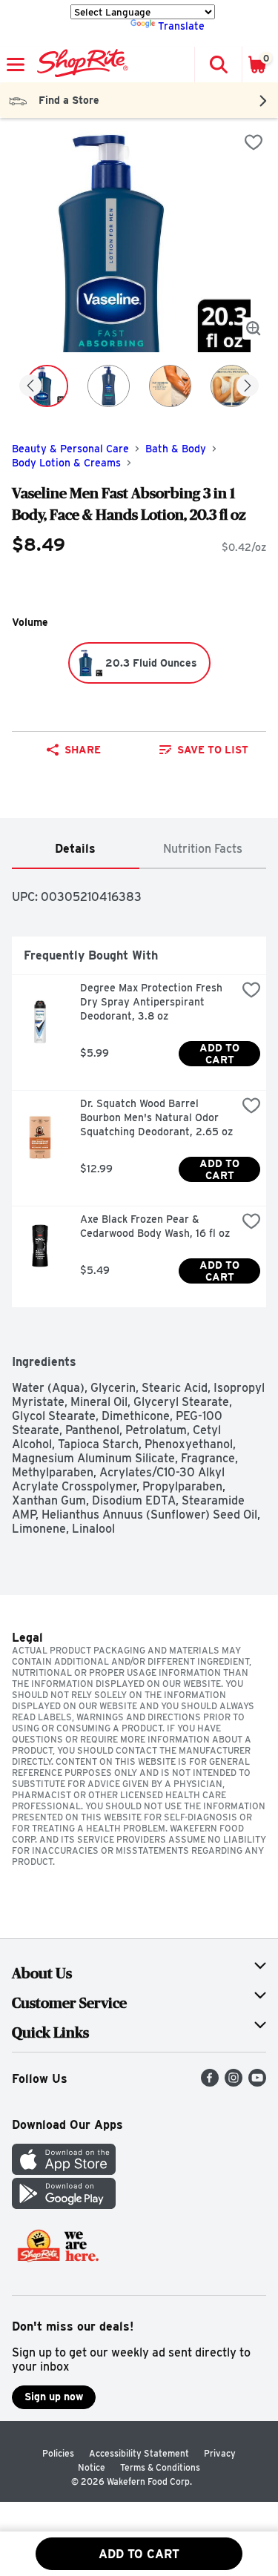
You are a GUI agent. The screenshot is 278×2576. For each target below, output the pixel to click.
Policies (58, 2453)
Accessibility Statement (139, 2453)
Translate (181, 26)
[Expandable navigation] (16, 65)
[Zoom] (254, 328)
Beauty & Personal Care (70, 449)
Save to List (213, 750)
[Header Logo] (80, 65)
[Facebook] (210, 2083)
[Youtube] (257, 2083)
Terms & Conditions (160, 2467)
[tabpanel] (139, 1202)
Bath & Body (176, 449)
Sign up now (54, 2397)
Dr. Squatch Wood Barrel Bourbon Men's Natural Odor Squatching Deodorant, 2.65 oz (156, 1117)
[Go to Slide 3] (170, 386)
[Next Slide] (248, 387)
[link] (205, 750)
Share (83, 750)
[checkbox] (254, 142)
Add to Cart (221, 1054)
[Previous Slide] (30, 387)
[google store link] (64, 2205)
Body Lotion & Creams (66, 463)
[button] (218, 65)
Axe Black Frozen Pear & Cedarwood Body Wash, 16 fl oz (155, 1226)
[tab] (76, 849)
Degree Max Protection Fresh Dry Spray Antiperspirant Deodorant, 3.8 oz (153, 1002)
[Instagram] (234, 2083)
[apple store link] (64, 2171)
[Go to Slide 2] (109, 386)
